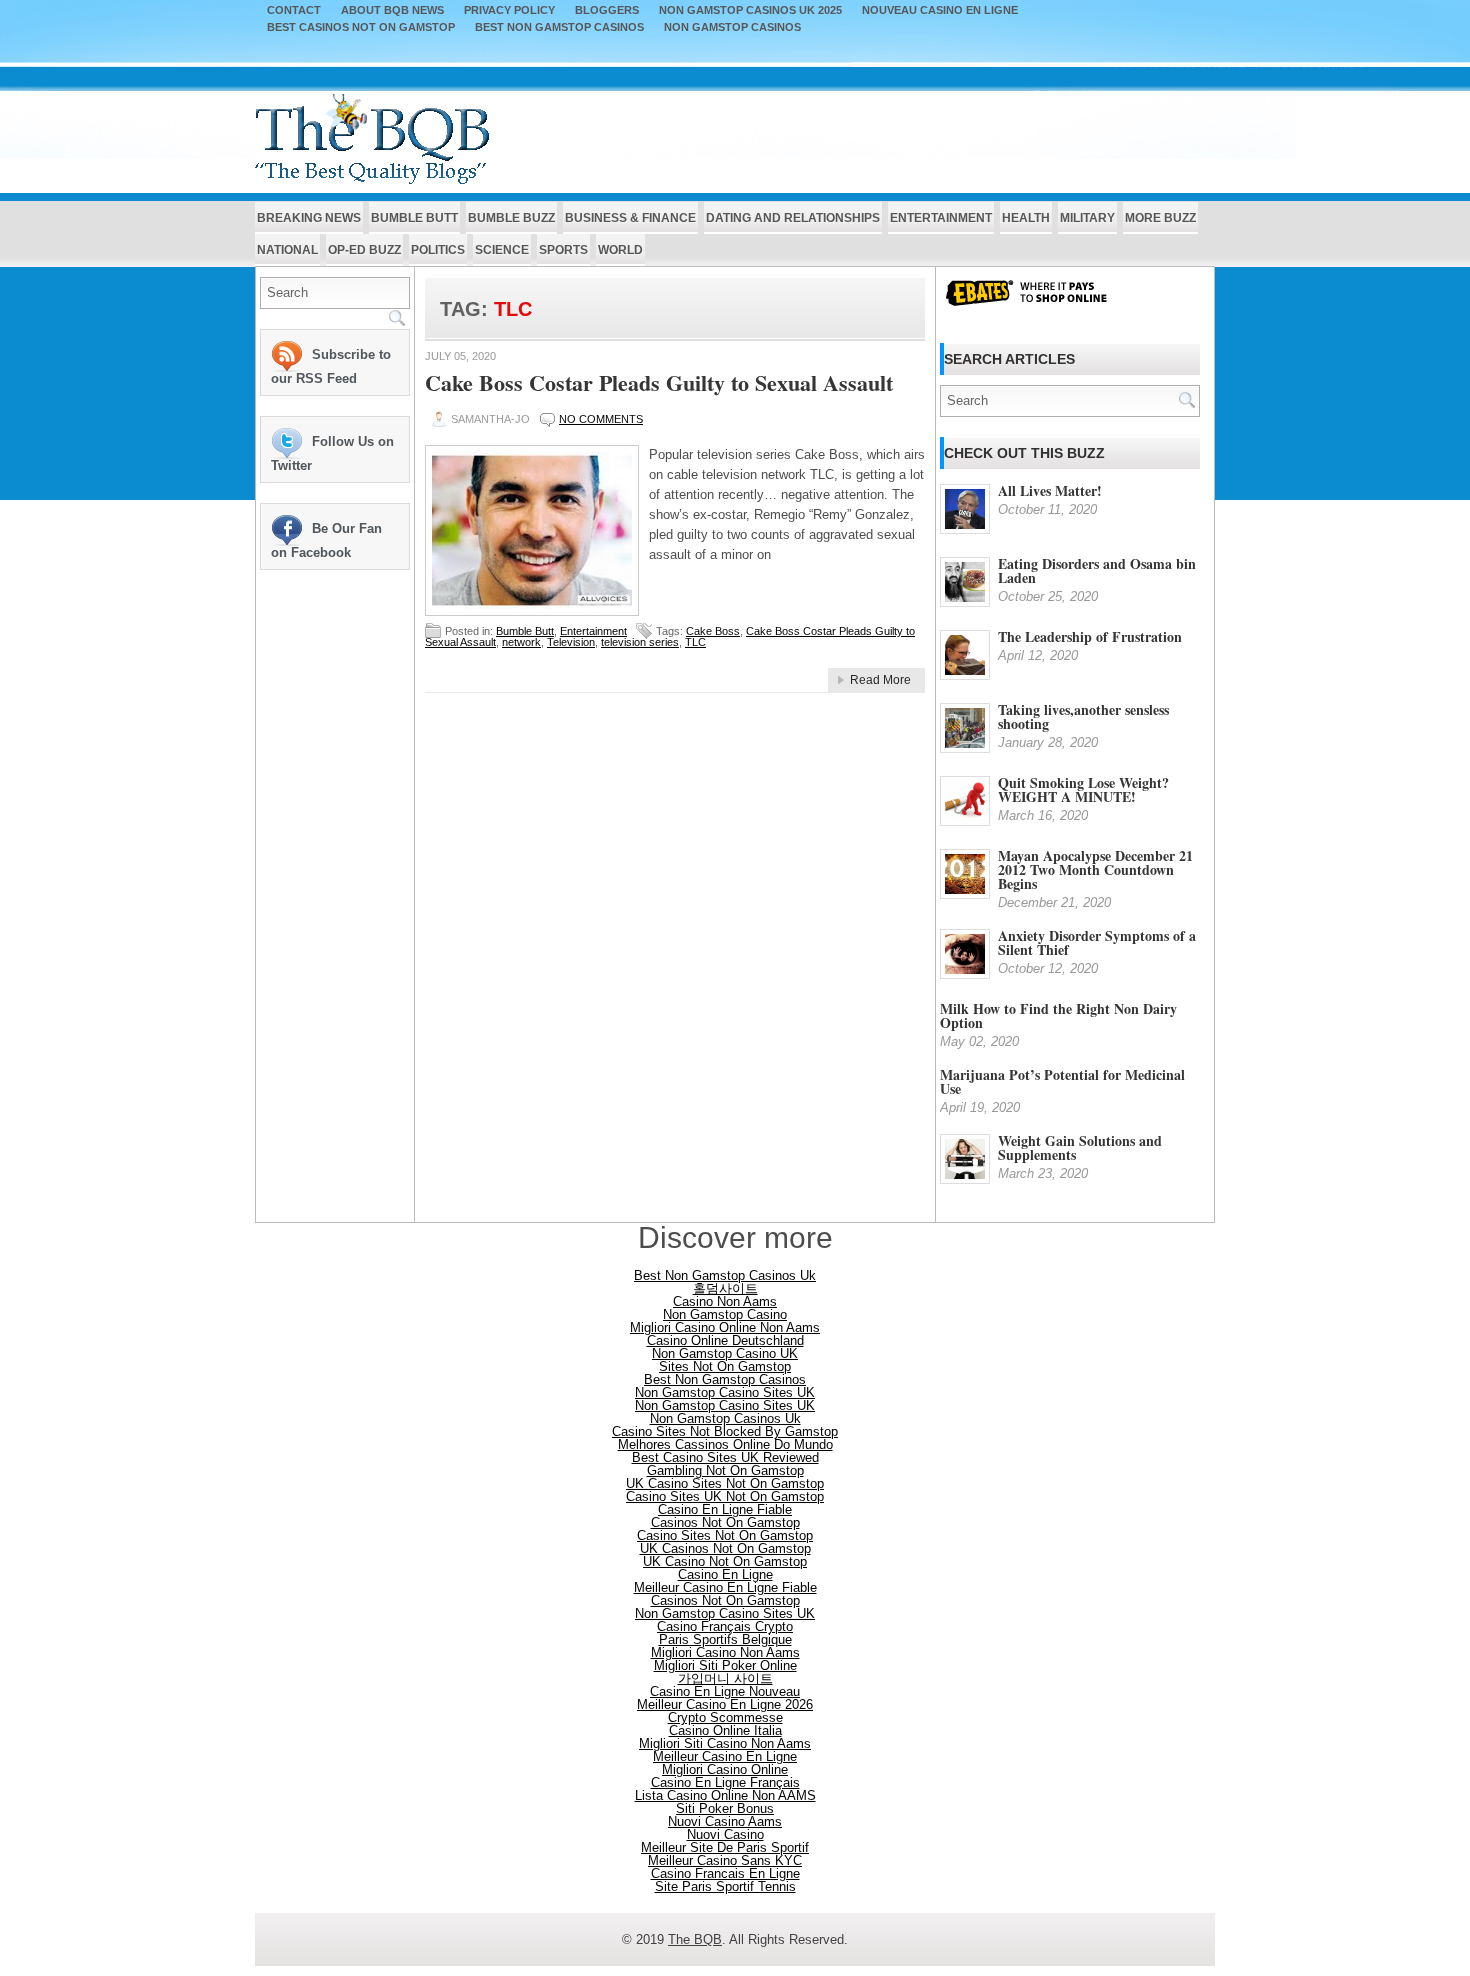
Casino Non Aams (725, 1301)
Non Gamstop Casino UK (725, 1353)
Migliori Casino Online (725, 1769)
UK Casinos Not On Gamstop (725, 1548)
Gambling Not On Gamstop (725, 1470)
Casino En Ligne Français (725, 1782)
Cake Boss (713, 631)
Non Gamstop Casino (725, 1314)
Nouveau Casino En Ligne (940, 10)
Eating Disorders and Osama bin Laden (1097, 570)
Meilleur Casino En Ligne (725, 1756)
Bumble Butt (414, 218)
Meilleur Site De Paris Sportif (725, 1847)
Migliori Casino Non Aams (725, 1652)
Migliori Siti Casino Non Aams (725, 1743)
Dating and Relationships (793, 218)
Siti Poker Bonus (725, 1808)
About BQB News (392, 10)
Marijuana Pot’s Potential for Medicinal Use (1062, 1081)
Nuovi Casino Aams (725, 1821)
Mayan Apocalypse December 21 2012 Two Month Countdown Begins (1095, 869)
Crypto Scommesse (725, 1717)
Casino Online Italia (725, 1730)
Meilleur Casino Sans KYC (725, 1860)
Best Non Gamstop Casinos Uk (725, 1275)
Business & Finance (630, 218)
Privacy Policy (509, 10)
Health (1026, 218)
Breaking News (309, 218)
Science (502, 250)
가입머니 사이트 (725, 1678)
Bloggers (607, 10)
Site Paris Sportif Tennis (725, 1886)
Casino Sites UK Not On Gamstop (725, 1496)
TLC (695, 642)
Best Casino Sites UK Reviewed (725, 1457)
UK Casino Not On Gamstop (725, 1561)
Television (571, 642)
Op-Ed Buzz (364, 250)
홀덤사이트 (725, 1288)
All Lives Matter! (1050, 490)
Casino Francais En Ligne (725, 1873)
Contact (294, 10)
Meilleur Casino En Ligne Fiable (725, 1587)
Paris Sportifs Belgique (725, 1639)
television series (640, 642)
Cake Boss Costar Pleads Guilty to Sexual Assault (659, 382)
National (287, 250)
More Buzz (1160, 218)
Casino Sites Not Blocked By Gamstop (725, 1431)
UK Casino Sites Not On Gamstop (725, 1483)
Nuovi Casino (725, 1834)
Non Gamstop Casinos (732, 27)
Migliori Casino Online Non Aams (725, 1327)
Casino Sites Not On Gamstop (725, 1535)
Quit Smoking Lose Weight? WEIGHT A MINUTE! (1083, 789)
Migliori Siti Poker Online (725, 1665)
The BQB (695, 1939)
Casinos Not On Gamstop (725, 1522)
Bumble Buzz (511, 218)
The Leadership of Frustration (1090, 636)
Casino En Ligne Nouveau (725, 1691)
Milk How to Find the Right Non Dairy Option (1058, 1015)
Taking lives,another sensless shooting (1083, 716)
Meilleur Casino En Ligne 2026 (725, 1704)
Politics (438, 250)
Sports (563, 250)
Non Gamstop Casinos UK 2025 (750, 10)
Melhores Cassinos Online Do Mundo (725, 1444)
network (521, 642)
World (620, 250)
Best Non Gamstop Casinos (559, 27)
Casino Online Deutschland (725, 1340)
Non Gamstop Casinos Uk (725, 1418)
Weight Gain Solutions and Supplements (1080, 1147)
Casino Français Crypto (725, 1626)
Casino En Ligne (725, 1574)
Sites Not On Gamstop (725, 1366)
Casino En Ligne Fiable (725, 1509)
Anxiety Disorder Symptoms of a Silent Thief (1097, 942)
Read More (880, 680)
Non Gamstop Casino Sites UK (725, 1392)
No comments (601, 419)
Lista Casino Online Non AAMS (725, 1795)
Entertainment (941, 218)
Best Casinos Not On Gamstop (361, 27)
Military (1087, 218)
